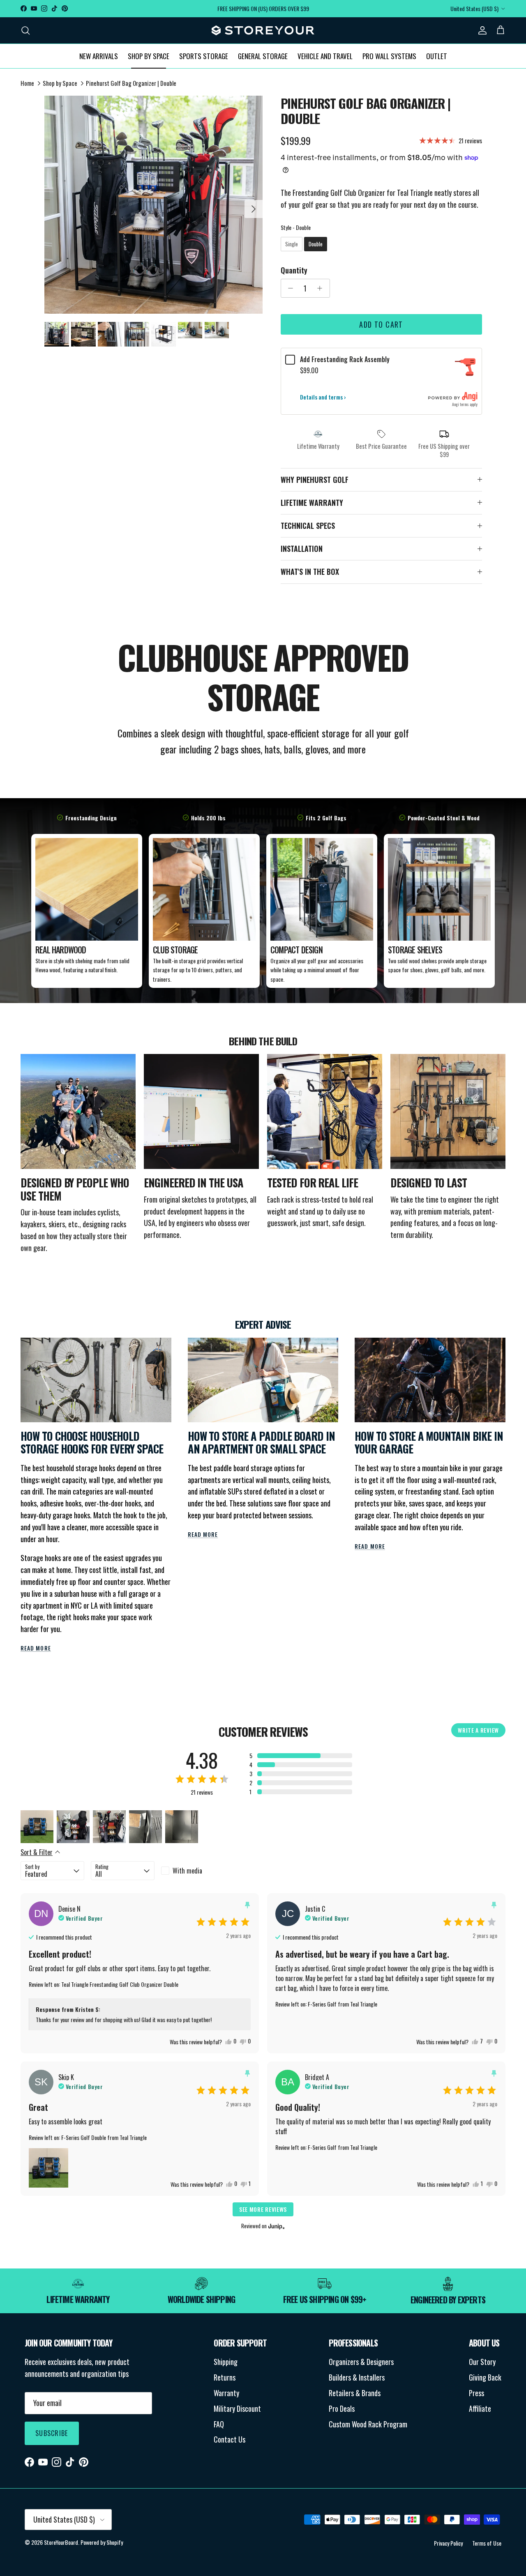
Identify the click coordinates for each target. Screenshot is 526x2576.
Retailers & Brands (355, 2393)
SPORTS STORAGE (204, 56)
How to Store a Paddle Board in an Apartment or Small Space (261, 1443)
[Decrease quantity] (289, 288)
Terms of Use (487, 2543)
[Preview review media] (37, 1827)
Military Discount (237, 2408)
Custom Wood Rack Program (368, 2424)
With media (187, 1871)
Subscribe (52, 2433)
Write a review (478, 1730)
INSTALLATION (302, 549)
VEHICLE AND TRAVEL (325, 56)
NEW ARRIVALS (99, 56)
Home (27, 83)
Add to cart (381, 324)
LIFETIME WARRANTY (312, 503)
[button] (301, 1756)
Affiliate (480, 2408)
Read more (36, 1648)
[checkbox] (193, 1871)
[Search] (25, 30)
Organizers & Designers (361, 2362)
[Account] (481, 30)
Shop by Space (60, 83)
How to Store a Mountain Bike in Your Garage (429, 1443)
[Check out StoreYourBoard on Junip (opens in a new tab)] (276, 2226)
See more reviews (263, 2209)
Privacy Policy (448, 2543)
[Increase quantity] (322, 288)
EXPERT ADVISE (263, 1324)
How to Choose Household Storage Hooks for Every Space (92, 1443)
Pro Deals (342, 2408)
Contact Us (230, 2439)
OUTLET (437, 56)
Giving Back (485, 2377)
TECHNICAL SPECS (308, 526)
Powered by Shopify (102, 2542)
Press (476, 2393)
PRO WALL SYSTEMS (389, 56)
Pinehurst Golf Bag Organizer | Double (131, 83)
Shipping (226, 2362)
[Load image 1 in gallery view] (153, 205)
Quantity (294, 270)
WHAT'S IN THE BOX (310, 572)
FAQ (219, 2424)
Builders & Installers (357, 2377)
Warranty (226, 2393)
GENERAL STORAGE (263, 56)
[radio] (292, 244)
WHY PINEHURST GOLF (315, 480)
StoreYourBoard (61, 2542)
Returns (225, 2377)
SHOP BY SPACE (149, 56)
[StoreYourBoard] (263, 30)
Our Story (482, 2362)
